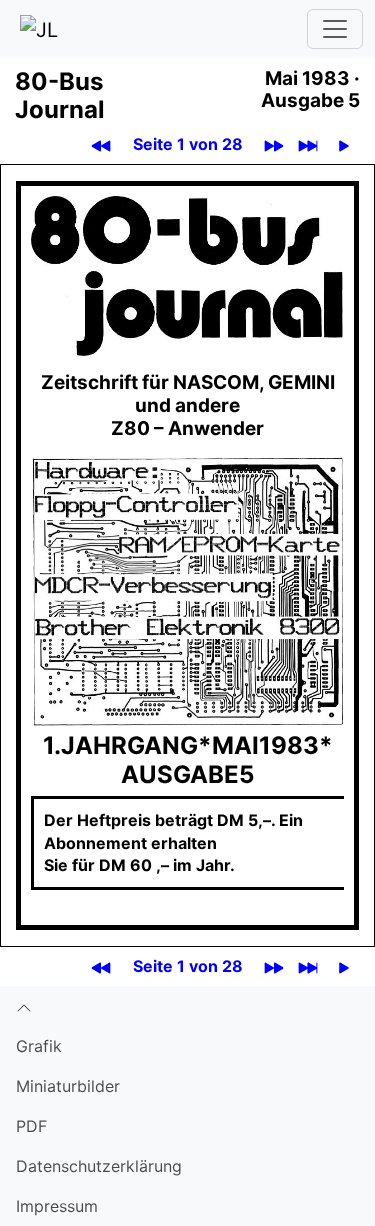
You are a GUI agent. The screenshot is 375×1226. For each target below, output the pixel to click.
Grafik (39, 1046)
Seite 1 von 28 (188, 144)
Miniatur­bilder (68, 1086)
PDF (31, 1126)
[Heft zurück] (101, 144)
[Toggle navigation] (335, 29)
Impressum (57, 1206)
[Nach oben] (187, 1006)
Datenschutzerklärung (99, 1166)
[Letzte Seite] (308, 144)
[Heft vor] (274, 144)
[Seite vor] (344, 144)
